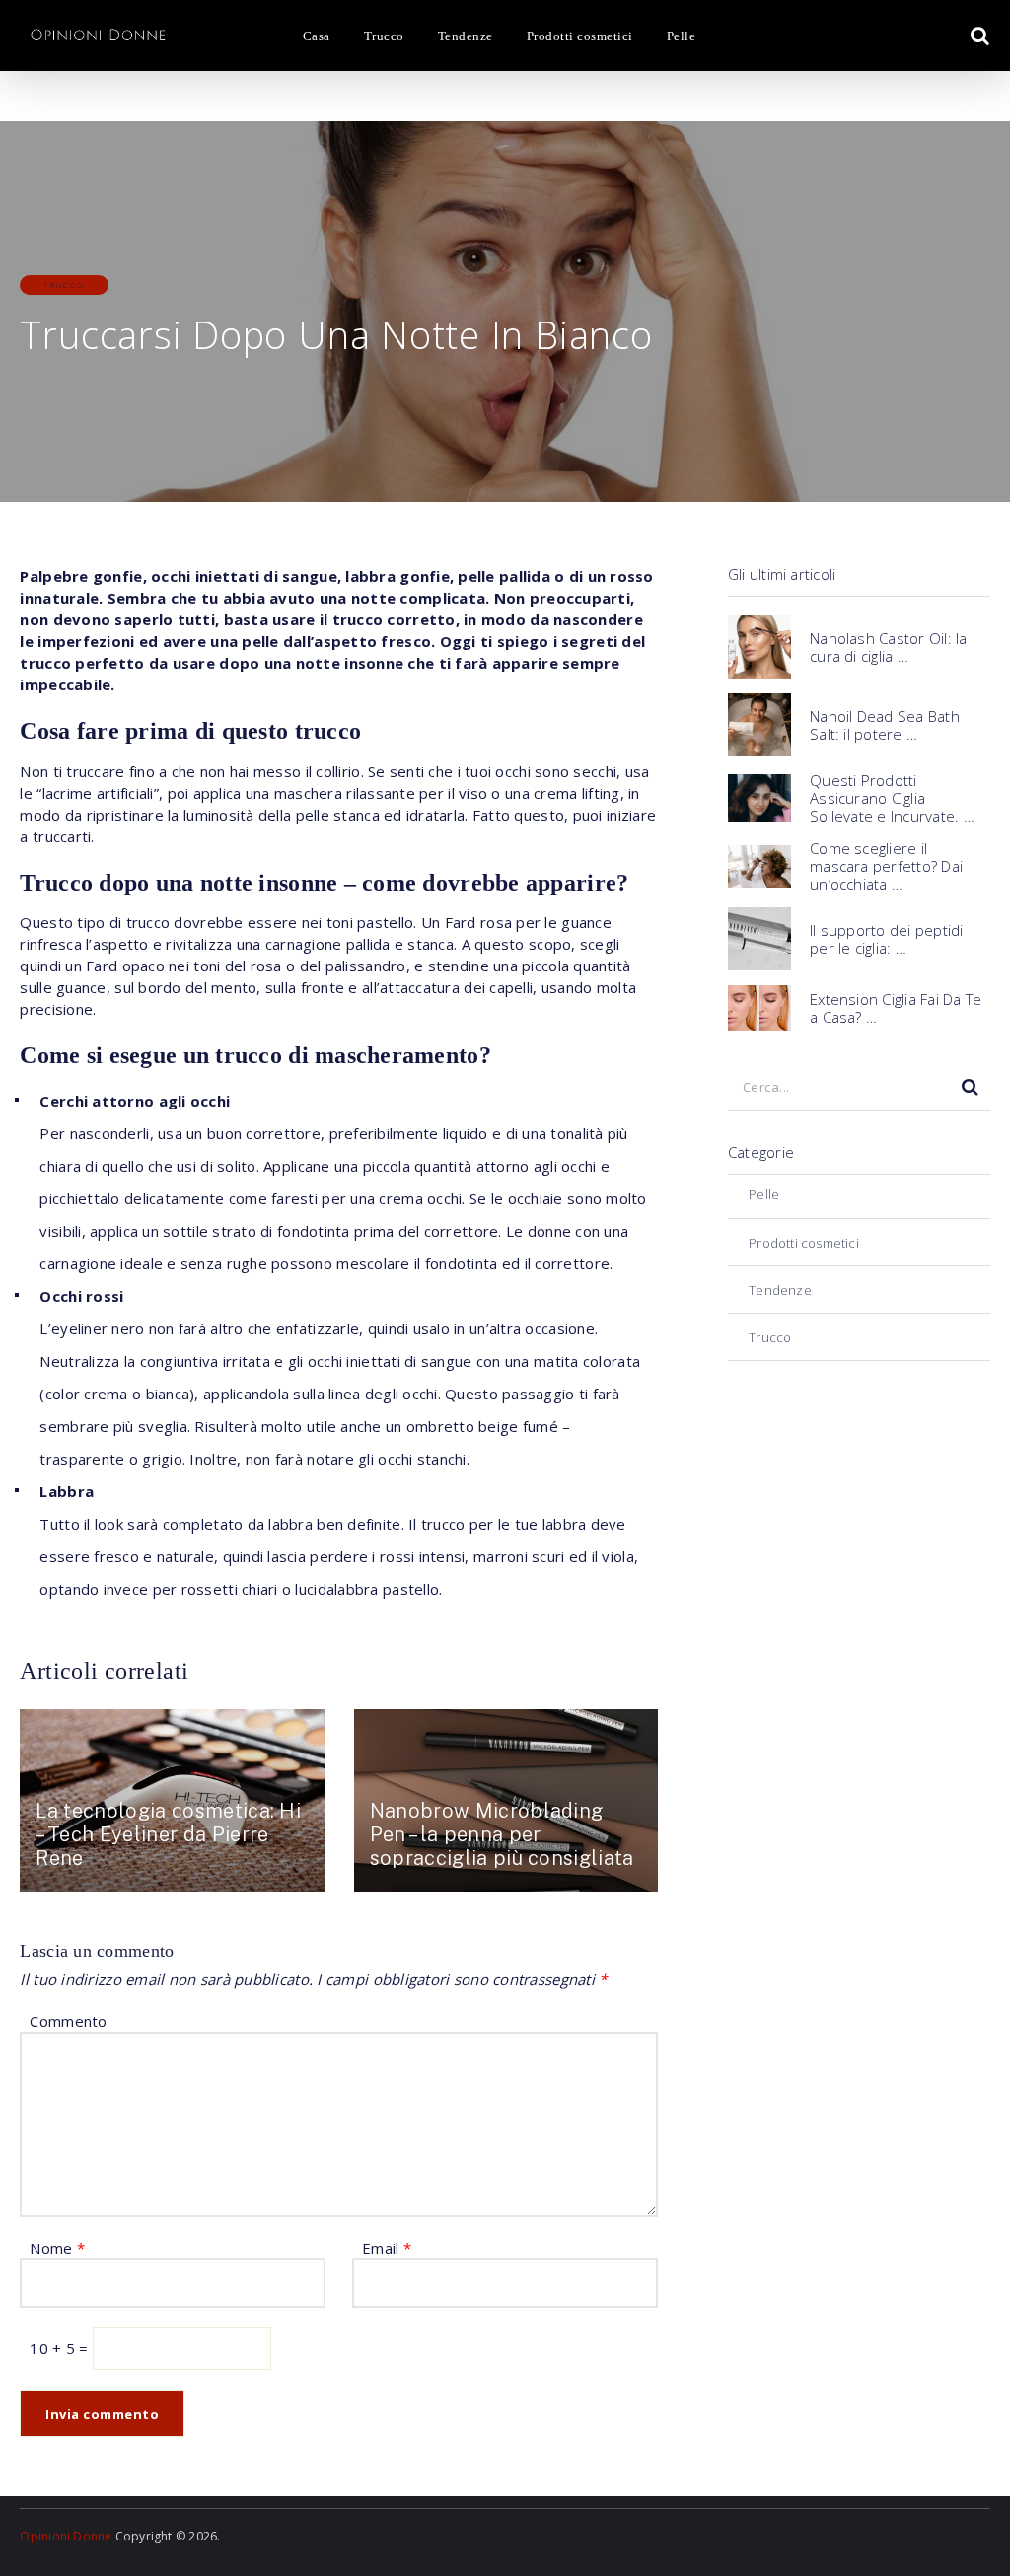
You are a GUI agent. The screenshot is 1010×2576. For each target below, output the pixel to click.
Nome (57, 2248)
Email (387, 2248)
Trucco (384, 36)
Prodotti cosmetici (580, 36)
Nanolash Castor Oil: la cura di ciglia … (889, 647)
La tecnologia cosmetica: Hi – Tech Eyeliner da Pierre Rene (168, 1834)
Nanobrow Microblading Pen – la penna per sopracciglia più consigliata (502, 1834)
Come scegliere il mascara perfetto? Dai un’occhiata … (886, 866)
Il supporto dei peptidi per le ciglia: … (887, 939)
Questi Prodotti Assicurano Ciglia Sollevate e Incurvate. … (892, 798)
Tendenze (466, 36)
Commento (68, 2021)
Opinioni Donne (66, 2536)
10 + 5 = (61, 2348)
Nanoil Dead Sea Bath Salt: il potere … (885, 725)
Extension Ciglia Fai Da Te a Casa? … (896, 1008)
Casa (317, 36)
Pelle (681, 36)
